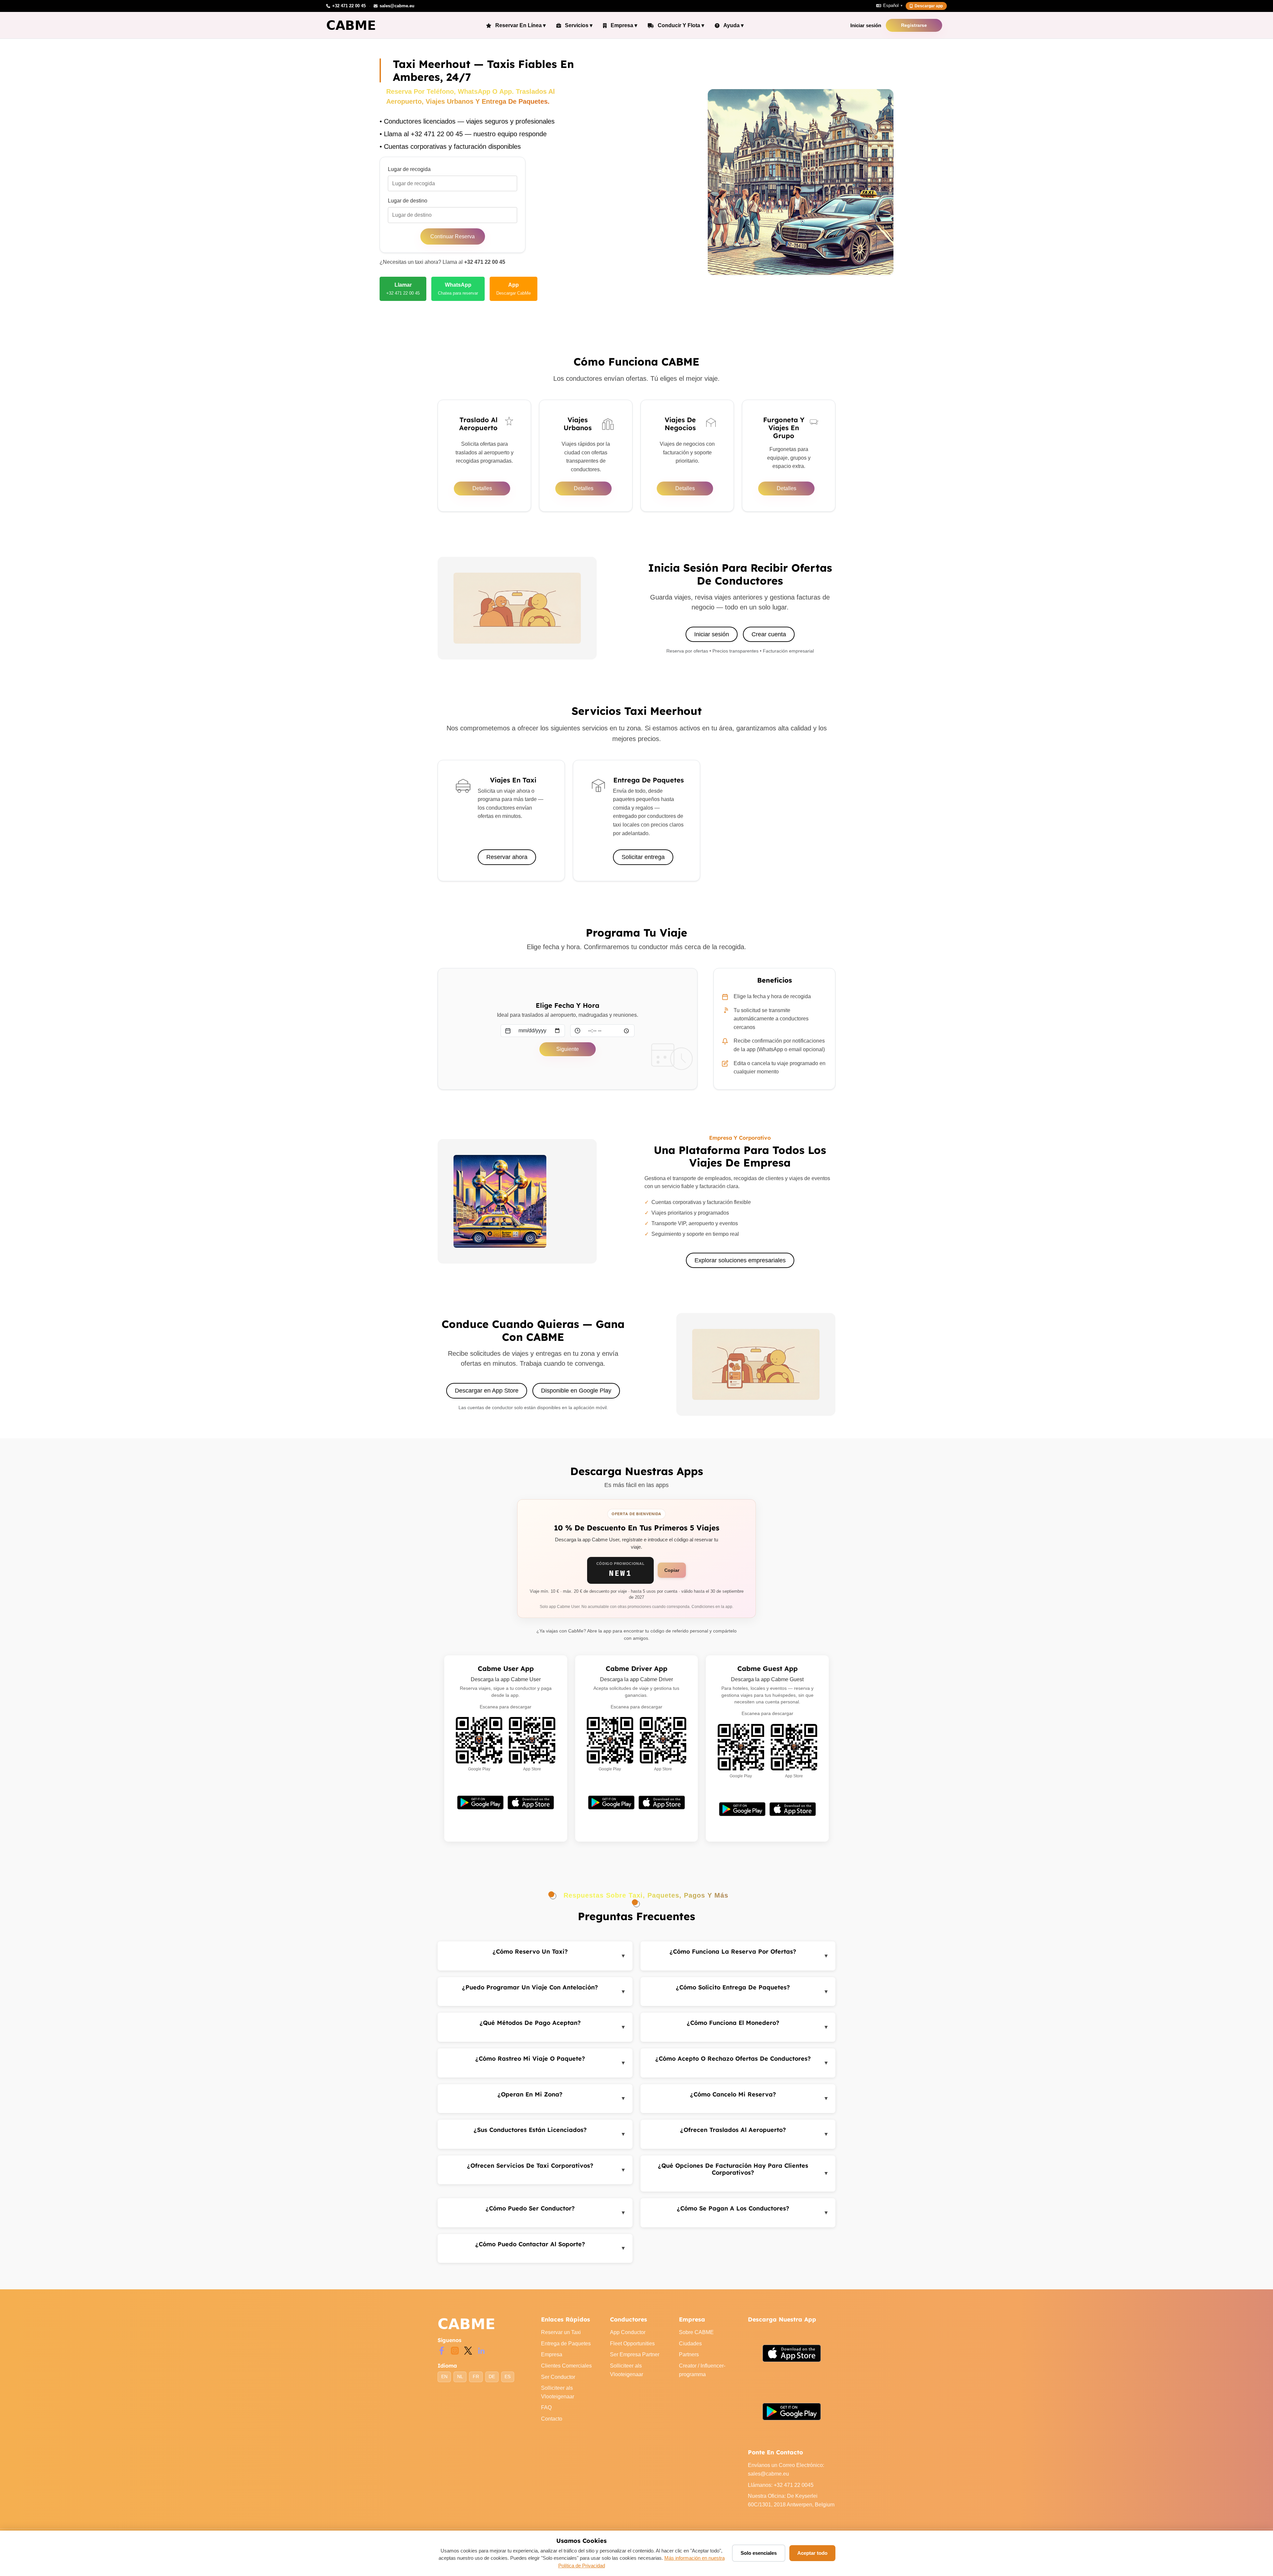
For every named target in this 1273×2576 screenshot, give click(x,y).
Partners (689, 2354)
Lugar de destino (408, 201)
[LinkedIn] (481, 2350)
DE (492, 2377)
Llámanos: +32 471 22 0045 (781, 2485)
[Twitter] (468, 2350)
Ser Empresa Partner (635, 2354)
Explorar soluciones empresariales (740, 1260)
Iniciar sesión (866, 25)
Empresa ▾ (624, 25)
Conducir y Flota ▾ (681, 25)
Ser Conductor (558, 2377)
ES (508, 2377)
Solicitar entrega (643, 857)
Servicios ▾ (579, 25)
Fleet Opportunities (632, 2344)
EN (444, 2377)
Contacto (552, 2419)
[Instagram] (455, 2350)
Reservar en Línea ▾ (520, 25)
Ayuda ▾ (733, 25)
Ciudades (690, 2344)
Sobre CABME (696, 2332)
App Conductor (628, 2332)
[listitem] (403, 289)
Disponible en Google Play (576, 1391)
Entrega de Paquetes (566, 2344)
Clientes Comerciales (566, 2366)
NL (460, 2377)
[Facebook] (442, 2350)
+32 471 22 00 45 (485, 262)
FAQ (546, 2407)
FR (476, 2377)
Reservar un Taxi (561, 2332)
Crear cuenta (769, 634)
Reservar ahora (507, 857)
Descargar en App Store (487, 1391)
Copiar (672, 1570)
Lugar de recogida (409, 169)
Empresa (552, 2354)
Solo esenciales (759, 2553)
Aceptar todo (812, 2553)
